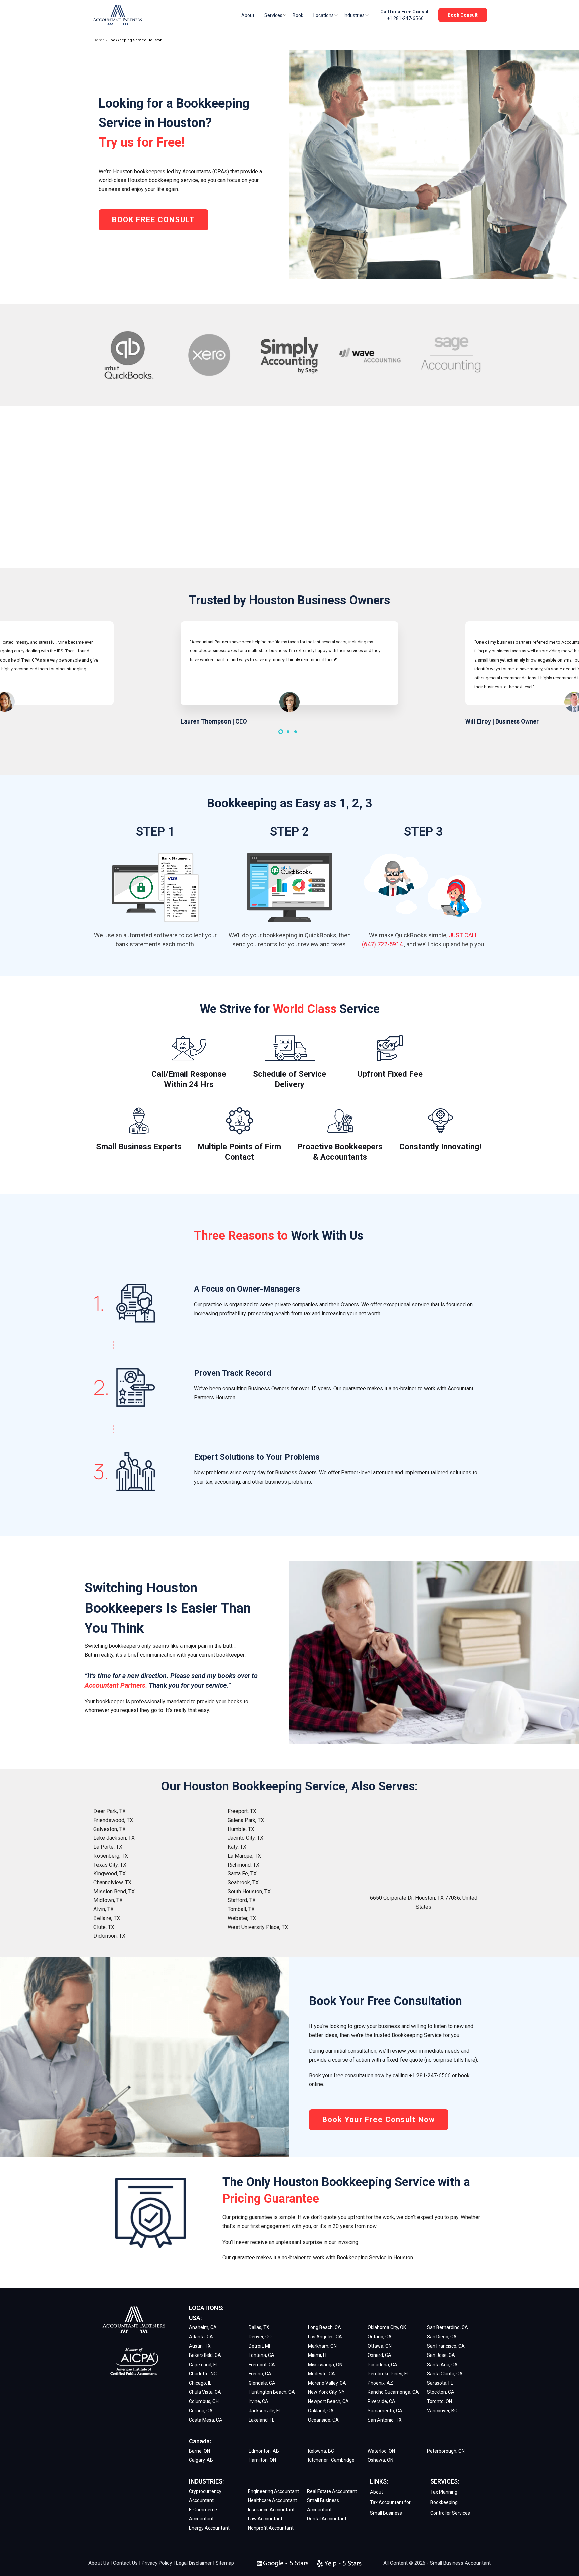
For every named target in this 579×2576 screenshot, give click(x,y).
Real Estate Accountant (332, 2491)
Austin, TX (200, 2346)
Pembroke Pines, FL (388, 2374)
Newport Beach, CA (328, 2401)
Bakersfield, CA (205, 2355)
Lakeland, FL (262, 2420)
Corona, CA (201, 2411)
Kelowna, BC (321, 2451)
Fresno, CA (260, 2374)
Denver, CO (260, 2337)
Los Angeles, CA (325, 2337)
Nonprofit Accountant (271, 2528)
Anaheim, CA (203, 2327)
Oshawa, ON (380, 2460)
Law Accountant (265, 2519)
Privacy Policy (157, 2563)
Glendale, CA (262, 2383)
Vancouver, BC (442, 2411)
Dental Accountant (327, 2519)
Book (298, 15)
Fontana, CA (262, 2355)
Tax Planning (444, 2492)
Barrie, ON (200, 2451)
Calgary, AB (201, 2460)
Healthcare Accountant (272, 2500)
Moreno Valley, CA (327, 2383)
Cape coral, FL (204, 2365)
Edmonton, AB (264, 2451)
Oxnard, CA (379, 2355)
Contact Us (125, 2563)
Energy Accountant (209, 2528)
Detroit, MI (259, 2346)
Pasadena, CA (382, 2365)
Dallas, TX (259, 2327)
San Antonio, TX (385, 2420)
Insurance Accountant (271, 2510)
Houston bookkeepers (139, 171)
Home (99, 40)
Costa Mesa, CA (206, 2420)
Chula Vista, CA (205, 2392)
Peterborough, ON (446, 2451)
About (248, 15)
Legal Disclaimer (194, 2563)
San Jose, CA (441, 2355)
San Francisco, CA (446, 2346)
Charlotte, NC (203, 2374)
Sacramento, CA (385, 2411)
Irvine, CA (259, 2401)
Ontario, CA (380, 2337)
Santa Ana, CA (442, 2365)
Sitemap (225, 2563)
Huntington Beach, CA (272, 2392)
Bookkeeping (444, 2502)
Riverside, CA (381, 2401)
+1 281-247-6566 (405, 18)
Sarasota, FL (440, 2383)
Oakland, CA (321, 2411)
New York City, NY (326, 2392)
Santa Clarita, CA (445, 2374)
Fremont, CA (262, 2365)
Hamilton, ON (262, 2460)
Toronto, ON (439, 2401)
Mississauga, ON (325, 2365)
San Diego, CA (442, 2337)
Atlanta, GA (201, 2337)
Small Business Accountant (460, 2563)
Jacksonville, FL (265, 2411)
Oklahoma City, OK (387, 2327)
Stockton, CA (441, 2392)
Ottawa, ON (380, 2346)
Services (273, 15)
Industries (354, 15)
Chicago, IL (200, 2383)
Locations (324, 15)
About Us (99, 2563)
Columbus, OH (204, 2401)
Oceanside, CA (323, 2420)
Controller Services (450, 2513)
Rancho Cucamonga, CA (393, 2392)
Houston (425, 1898)
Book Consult (463, 15)
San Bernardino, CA (447, 2327)
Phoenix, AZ (380, 2383)
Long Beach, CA (325, 2327)
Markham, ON (322, 2346)
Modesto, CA (321, 2374)
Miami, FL (318, 2355)
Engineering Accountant (273, 2491)
